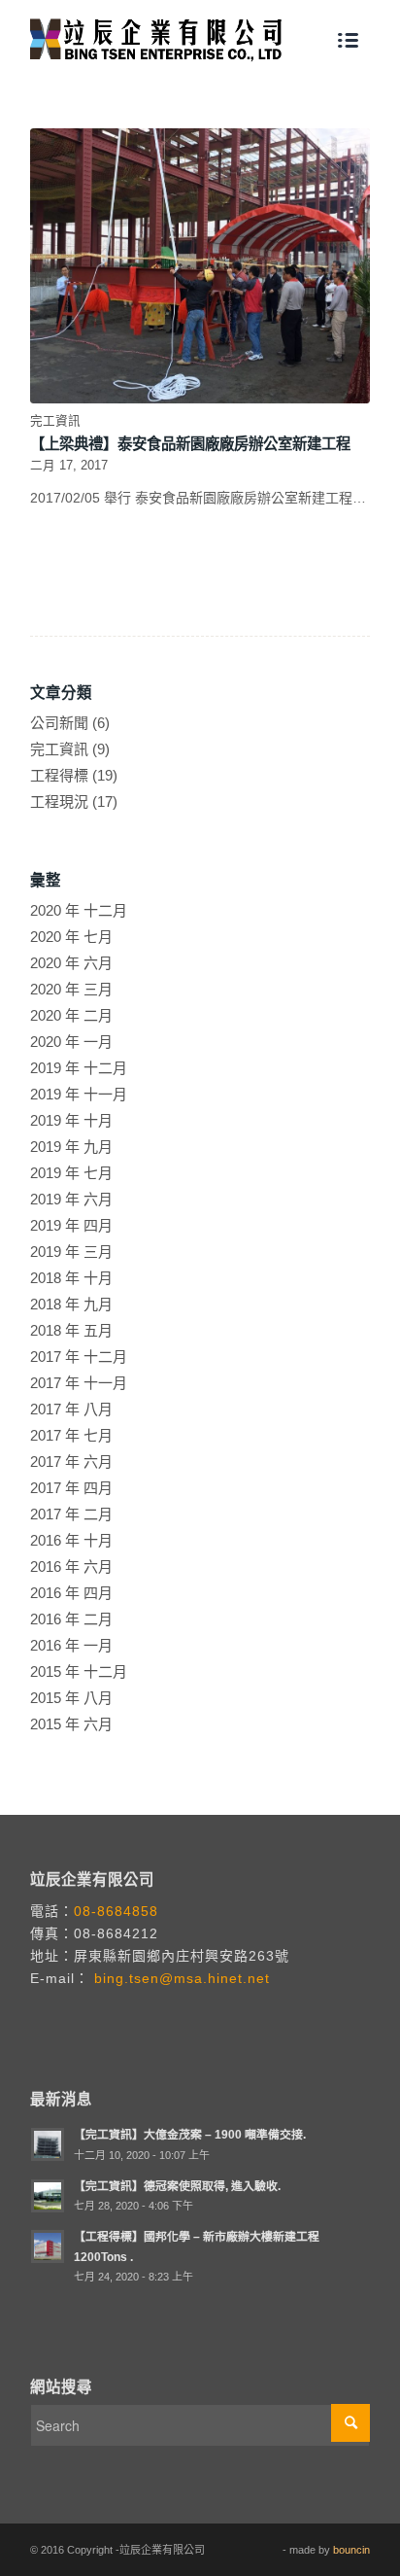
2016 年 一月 (71, 1645)
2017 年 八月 (71, 1409)
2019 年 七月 (71, 1173)
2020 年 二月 (71, 1015)
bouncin (351, 2550)
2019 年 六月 (71, 1199)
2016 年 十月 (71, 1540)
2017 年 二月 (71, 1514)
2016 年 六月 (71, 1566)
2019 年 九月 (71, 1147)
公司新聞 (59, 723)
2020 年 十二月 (79, 910)
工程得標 (59, 775)
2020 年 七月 (71, 937)
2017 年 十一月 (79, 1383)
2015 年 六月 (71, 1724)
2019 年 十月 (71, 1120)
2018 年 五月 (71, 1330)
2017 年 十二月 (79, 1357)
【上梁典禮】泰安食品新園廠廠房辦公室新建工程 (190, 444)
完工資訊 (55, 421)
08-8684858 (116, 1911)
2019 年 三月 (71, 1252)
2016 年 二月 (71, 1619)
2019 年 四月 (71, 1225)
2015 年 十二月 (79, 1671)
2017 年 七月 (71, 1435)
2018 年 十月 (71, 1278)
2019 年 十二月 (79, 1068)
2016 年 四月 (71, 1593)
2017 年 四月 (71, 1488)
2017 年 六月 (71, 1462)
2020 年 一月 (71, 1042)
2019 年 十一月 (79, 1094)
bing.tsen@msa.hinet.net (180, 1978)
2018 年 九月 (71, 1304)
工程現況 (59, 801)
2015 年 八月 (71, 1698)
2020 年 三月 (71, 989)
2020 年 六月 (71, 963)
